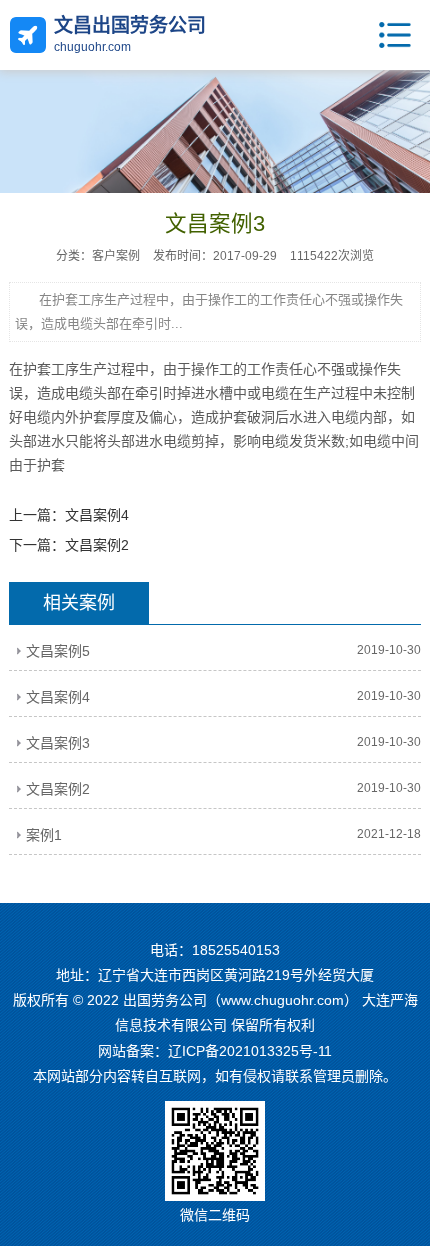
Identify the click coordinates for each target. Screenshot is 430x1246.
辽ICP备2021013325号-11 (250, 1051)
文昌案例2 (97, 545)
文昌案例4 (97, 515)
